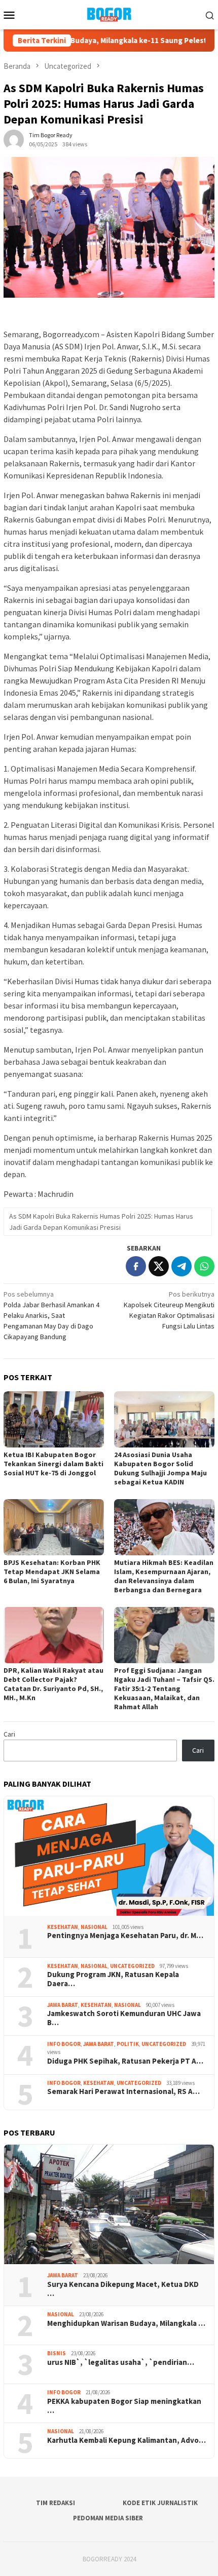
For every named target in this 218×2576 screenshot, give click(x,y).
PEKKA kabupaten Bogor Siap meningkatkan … (124, 2406)
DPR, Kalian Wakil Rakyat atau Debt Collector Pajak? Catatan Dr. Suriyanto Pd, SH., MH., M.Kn (53, 1684)
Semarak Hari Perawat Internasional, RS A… (123, 2091)
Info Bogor (64, 2044)
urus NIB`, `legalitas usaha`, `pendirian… (121, 2362)
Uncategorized (132, 1966)
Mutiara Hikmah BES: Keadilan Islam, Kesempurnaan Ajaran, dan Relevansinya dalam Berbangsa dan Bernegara (164, 1576)
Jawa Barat (63, 2005)
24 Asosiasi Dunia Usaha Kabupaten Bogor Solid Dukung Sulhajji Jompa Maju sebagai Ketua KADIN (160, 1468)
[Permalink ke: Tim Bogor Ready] (14, 139)
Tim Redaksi (56, 2503)
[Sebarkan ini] (136, 1266)
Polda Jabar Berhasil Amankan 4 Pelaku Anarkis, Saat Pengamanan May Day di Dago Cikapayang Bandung (51, 1315)
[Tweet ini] (159, 1266)
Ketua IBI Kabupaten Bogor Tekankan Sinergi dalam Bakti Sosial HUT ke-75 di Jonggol (53, 1464)
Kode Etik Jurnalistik (160, 2503)
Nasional (94, 1927)
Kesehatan (63, 1927)
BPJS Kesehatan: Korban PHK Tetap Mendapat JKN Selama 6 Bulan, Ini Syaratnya (52, 1572)
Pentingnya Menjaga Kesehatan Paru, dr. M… (125, 1936)
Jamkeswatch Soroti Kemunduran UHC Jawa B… (124, 2018)
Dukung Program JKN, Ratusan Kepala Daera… (113, 1979)
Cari (9, 1734)
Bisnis (57, 2353)
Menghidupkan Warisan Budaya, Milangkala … (126, 2323)
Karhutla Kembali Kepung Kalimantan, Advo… (126, 2440)
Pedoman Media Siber (108, 2518)
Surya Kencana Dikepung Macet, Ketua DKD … (123, 2289)
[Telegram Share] (181, 1266)
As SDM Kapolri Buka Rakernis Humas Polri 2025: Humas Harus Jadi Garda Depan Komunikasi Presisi (101, 1222)
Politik (128, 2044)
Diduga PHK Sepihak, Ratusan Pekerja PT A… (125, 2061)
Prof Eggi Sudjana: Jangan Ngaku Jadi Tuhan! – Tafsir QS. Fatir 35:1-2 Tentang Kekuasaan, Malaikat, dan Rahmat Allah (164, 1688)
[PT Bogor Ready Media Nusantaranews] (109, 14)
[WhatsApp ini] (204, 1266)
